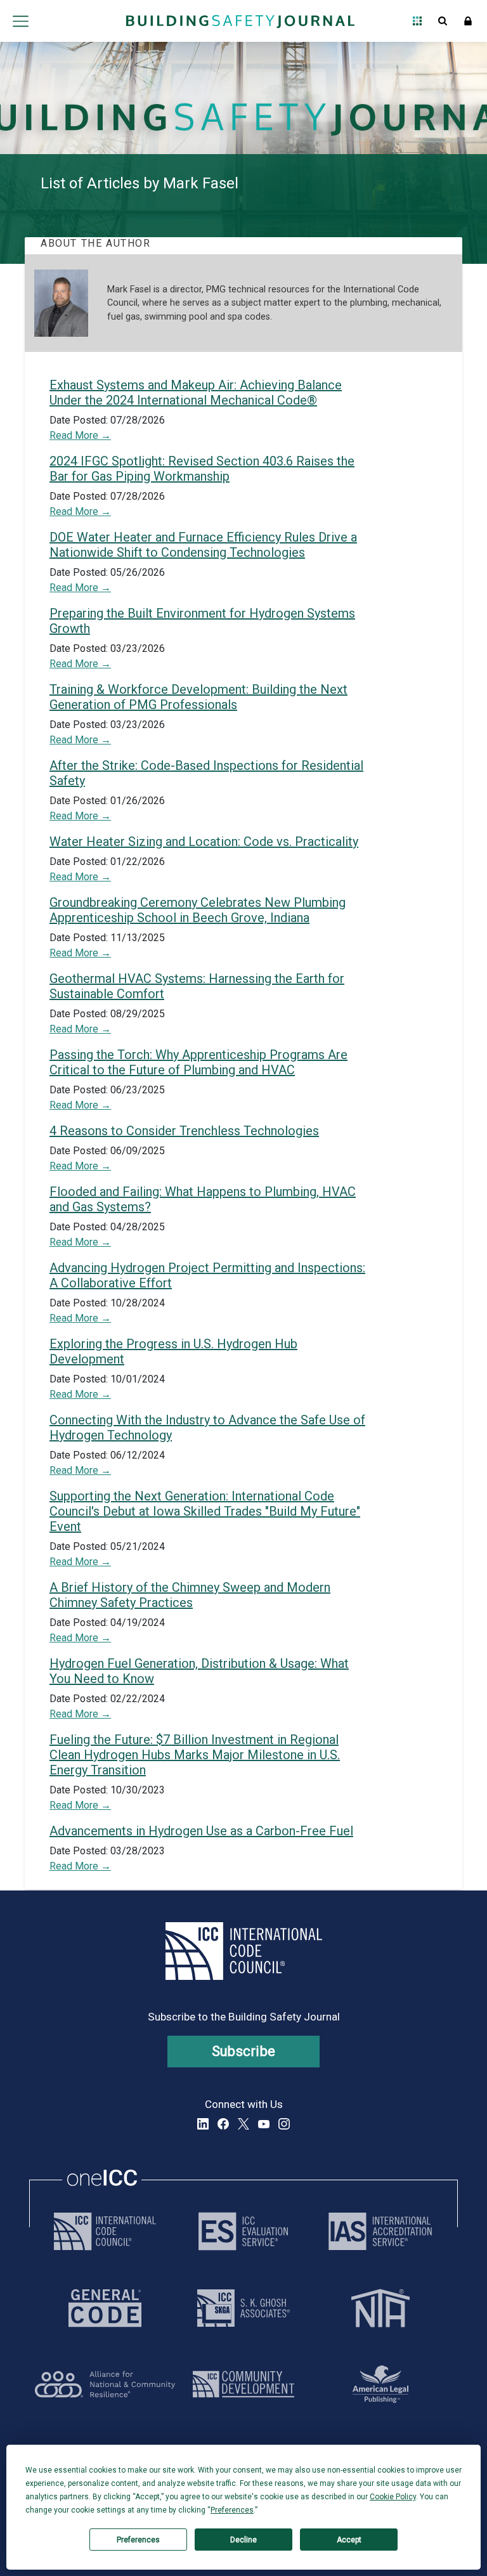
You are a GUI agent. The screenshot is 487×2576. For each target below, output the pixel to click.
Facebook (223, 2124)
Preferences (138, 2540)
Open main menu (20, 21)
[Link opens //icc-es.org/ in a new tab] (243, 2231)
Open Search (443, 21)
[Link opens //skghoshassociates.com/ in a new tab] (243, 2308)
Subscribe (244, 2051)
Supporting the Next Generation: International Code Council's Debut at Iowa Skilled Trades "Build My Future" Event (205, 1511)
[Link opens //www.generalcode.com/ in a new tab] (105, 2308)
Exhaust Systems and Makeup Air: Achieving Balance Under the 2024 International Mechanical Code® (196, 393)
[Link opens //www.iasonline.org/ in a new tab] (380, 2231)
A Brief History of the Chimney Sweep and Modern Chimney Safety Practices (190, 1595)
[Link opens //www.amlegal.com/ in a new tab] (380, 2384)
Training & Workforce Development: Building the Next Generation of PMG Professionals (198, 697)
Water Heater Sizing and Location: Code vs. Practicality (204, 842)
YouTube (264, 2124)
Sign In (468, 21)
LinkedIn (203, 2124)
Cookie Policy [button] (393, 2497)
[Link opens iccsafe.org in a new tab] (105, 2231)
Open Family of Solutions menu (417, 21)
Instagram (284, 2124)
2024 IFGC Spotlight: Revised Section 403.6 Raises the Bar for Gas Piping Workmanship (202, 469)
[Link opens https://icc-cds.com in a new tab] (243, 2384)
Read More (75, 435)
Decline (243, 2540)
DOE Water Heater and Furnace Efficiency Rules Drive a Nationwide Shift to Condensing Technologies (203, 545)
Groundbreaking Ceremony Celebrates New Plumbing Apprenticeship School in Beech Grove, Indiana (198, 910)
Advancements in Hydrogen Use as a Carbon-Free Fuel (201, 1831)
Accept (349, 2540)
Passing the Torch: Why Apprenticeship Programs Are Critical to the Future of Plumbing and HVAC (198, 1062)
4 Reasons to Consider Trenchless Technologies (184, 1131)
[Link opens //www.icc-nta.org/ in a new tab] (380, 2308)
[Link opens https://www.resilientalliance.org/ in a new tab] (105, 2384)
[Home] (240, 21)
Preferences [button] (232, 2510)
